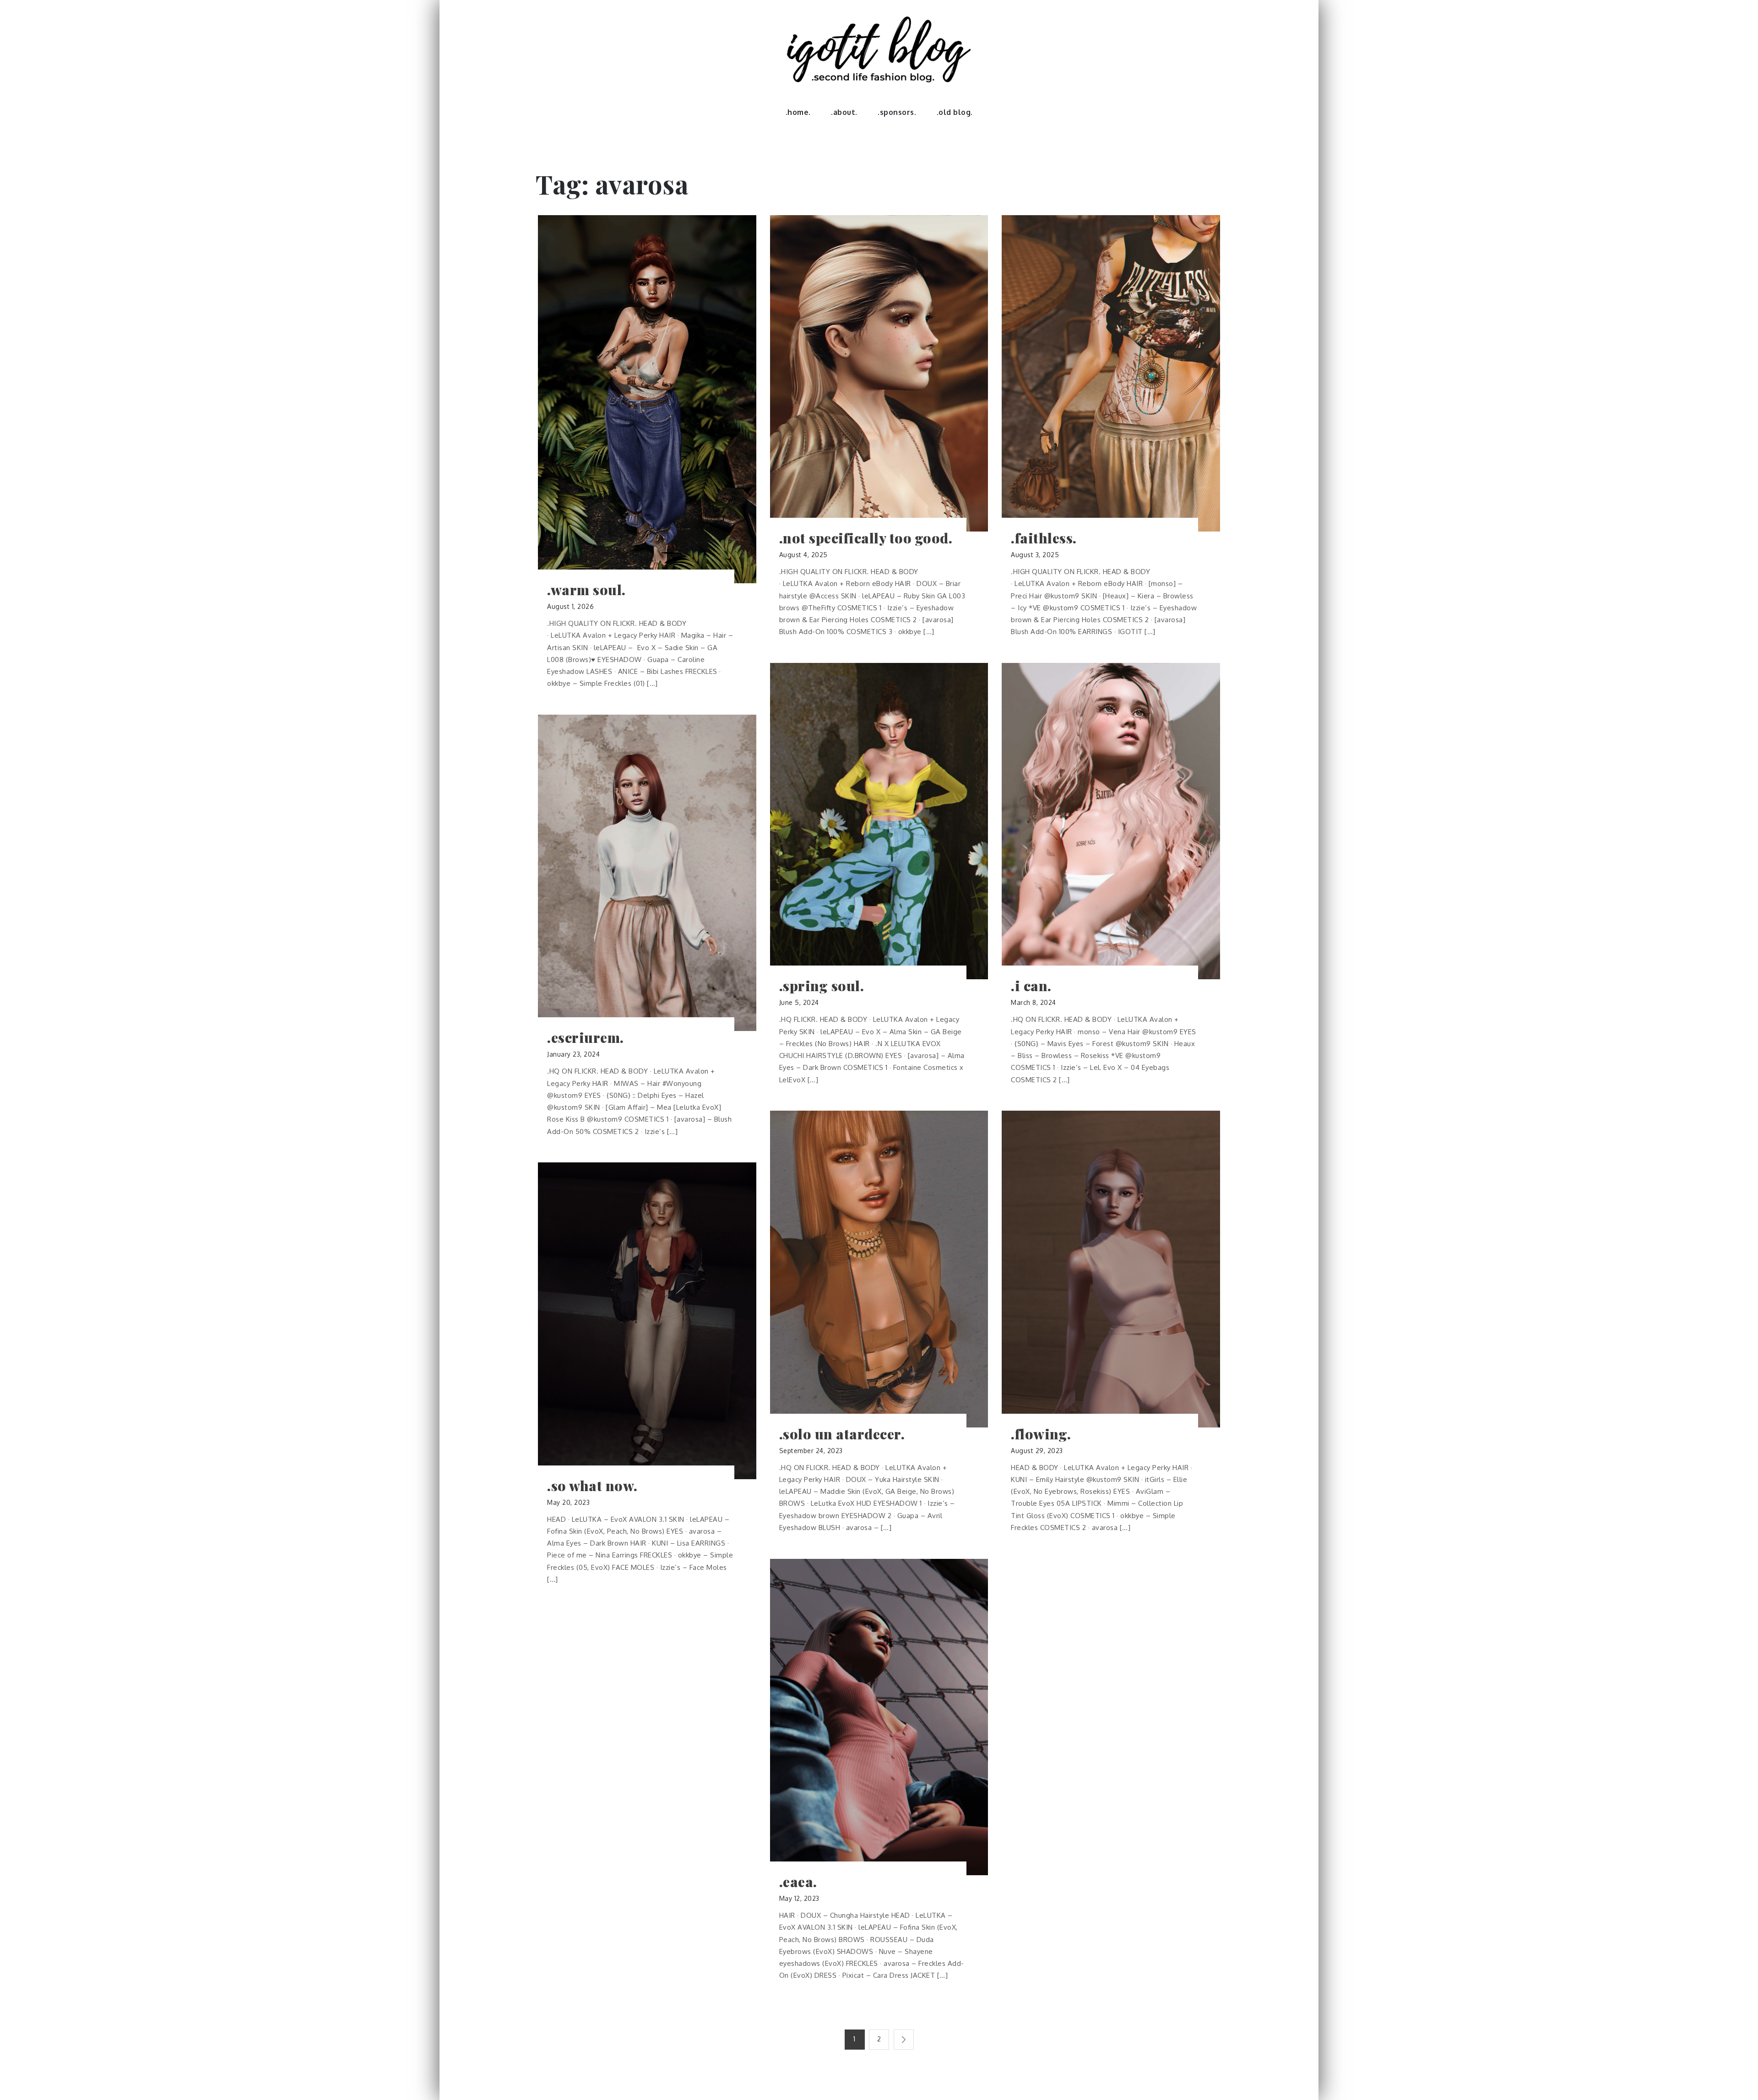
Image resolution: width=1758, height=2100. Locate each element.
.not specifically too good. (866, 538)
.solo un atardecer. (842, 1434)
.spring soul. (822, 986)
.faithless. (1044, 538)
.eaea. (798, 1882)
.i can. (1031, 986)
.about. (844, 112)
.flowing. (1041, 1434)
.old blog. (955, 112)
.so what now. (592, 1486)
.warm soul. (586, 590)
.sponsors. (897, 112)
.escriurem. (586, 1038)
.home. (798, 112)
